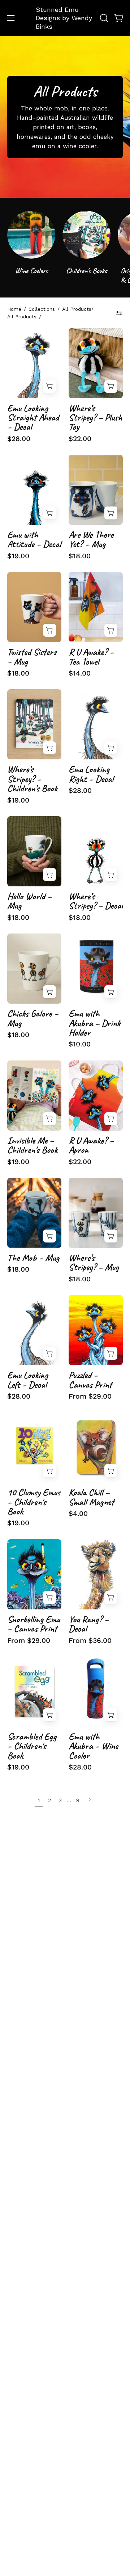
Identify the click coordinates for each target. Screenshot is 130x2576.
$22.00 (80, 439)
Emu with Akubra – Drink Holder (94, 1023)
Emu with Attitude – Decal (34, 540)
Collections (42, 309)
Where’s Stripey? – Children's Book (32, 779)
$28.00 (19, 439)
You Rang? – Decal (89, 1624)
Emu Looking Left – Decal (28, 1380)
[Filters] (119, 313)
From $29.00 (90, 1396)
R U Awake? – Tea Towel (91, 657)
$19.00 (18, 556)
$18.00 (80, 556)
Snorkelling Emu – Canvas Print (34, 1624)
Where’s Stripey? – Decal (96, 901)
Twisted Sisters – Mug (32, 657)
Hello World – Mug (29, 901)
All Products (22, 317)
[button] (103, 18)
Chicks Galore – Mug (33, 1019)
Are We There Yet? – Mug (91, 540)
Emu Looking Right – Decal (91, 774)
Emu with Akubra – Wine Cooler (93, 1746)
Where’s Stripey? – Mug (94, 1263)
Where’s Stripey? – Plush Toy (95, 418)
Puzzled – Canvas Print (90, 1380)
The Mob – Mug (33, 1258)
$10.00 (80, 1044)
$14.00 (80, 673)
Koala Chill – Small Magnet (91, 1497)
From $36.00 (90, 1641)
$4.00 (78, 1514)
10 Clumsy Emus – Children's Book (34, 1502)
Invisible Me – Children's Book (32, 1146)
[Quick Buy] (111, 1353)
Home (14, 309)
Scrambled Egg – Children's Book (32, 1746)
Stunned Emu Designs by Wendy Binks (64, 18)
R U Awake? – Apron (91, 1146)
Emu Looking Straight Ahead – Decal (33, 418)
